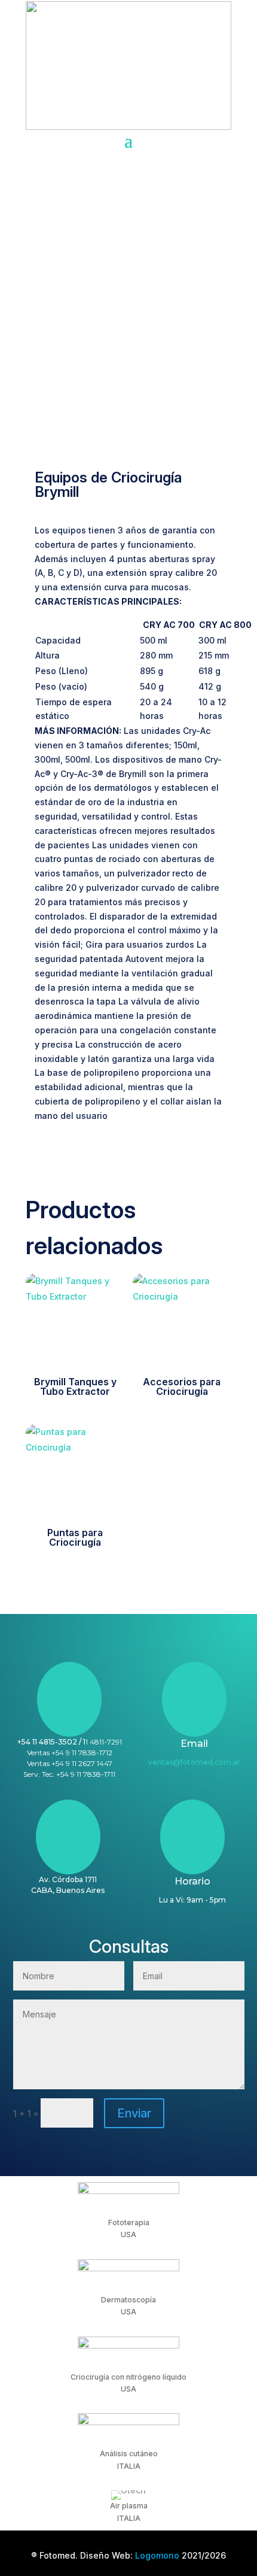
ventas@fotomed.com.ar (194, 1762)
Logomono (157, 2555)
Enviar (134, 2113)
